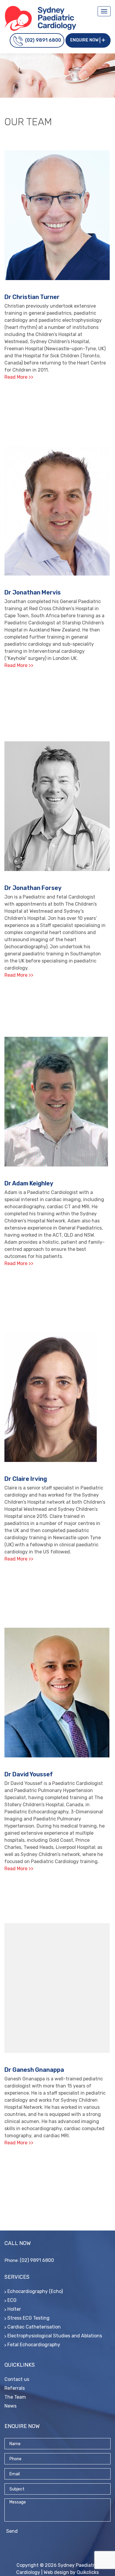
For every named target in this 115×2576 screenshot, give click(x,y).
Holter (14, 2309)
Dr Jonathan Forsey (33, 888)
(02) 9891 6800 (43, 40)
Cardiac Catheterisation (34, 2327)
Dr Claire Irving (26, 1479)
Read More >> (19, 377)
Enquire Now (84, 40)
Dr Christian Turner (32, 297)
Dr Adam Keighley (29, 1183)
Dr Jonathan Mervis (33, 592)
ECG (12, 2300)
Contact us (17, 2379)
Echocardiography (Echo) (35, 2291)
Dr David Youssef (29, 1774)
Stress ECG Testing (28, 2318)
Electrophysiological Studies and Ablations (55, 2336)
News (10, 2406)
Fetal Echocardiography (34, 2345)
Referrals (15, 2388)
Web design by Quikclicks (71, 2572)
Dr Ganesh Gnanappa (34, 2070)
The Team (15, 2397)
